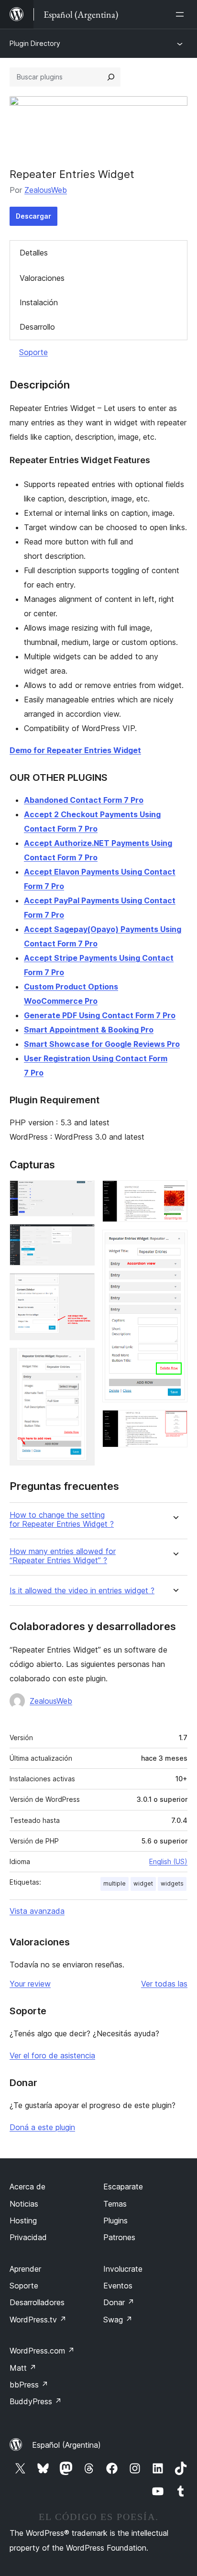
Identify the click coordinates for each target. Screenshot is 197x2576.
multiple (115, 1883)
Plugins (115, 2221)
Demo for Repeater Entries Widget (75, 750)
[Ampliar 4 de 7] (82, 1361)
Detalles (34, 253)
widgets (172, 1883)
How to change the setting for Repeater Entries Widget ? (62, 1520)
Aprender (25, 2269)
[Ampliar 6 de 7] (175, 1243)
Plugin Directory (35, 43)
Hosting (23, 2221)
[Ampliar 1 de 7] (82, 1193)
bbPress (29, 2385)
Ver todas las (164, 1984)
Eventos (118, 2286)
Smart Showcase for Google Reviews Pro (102, 1044)
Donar (119, 2302)
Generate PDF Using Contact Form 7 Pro (100, 1015)
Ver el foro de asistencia (52, 2055)
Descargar (33, 216)
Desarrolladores (37, 2302)
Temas (115, 2204)
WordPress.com (42, 2351)
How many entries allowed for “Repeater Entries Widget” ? (63, 1556)
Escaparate (123, 2187)
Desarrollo (37, 327)
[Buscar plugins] (111, 77)
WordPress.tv (38, 2320)
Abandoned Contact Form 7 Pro (84, 800)
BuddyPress (36, 2401)
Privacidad (28, 2237)
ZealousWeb (46, 190)
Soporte (33, 352)
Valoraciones (42, 278)
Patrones (119, 2237)
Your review (30, 1984)
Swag (118, 2320)
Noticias (24, 2204)
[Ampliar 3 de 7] (82, 1286)
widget (143, 1883)
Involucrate (123, 2269)
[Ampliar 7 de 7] (175, 1423)
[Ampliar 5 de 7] (175, 1193)
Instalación (39, 302)
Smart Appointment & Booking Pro (89, 1030)
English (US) (168, 1861)
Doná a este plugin (42, 2127)
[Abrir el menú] (182, 14)
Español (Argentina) (66, 2445)
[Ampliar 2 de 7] (82, 1237)
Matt (23, 2368)
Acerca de (27, 2187)
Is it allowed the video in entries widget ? (82, 1591)
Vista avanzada (37, 1911)
